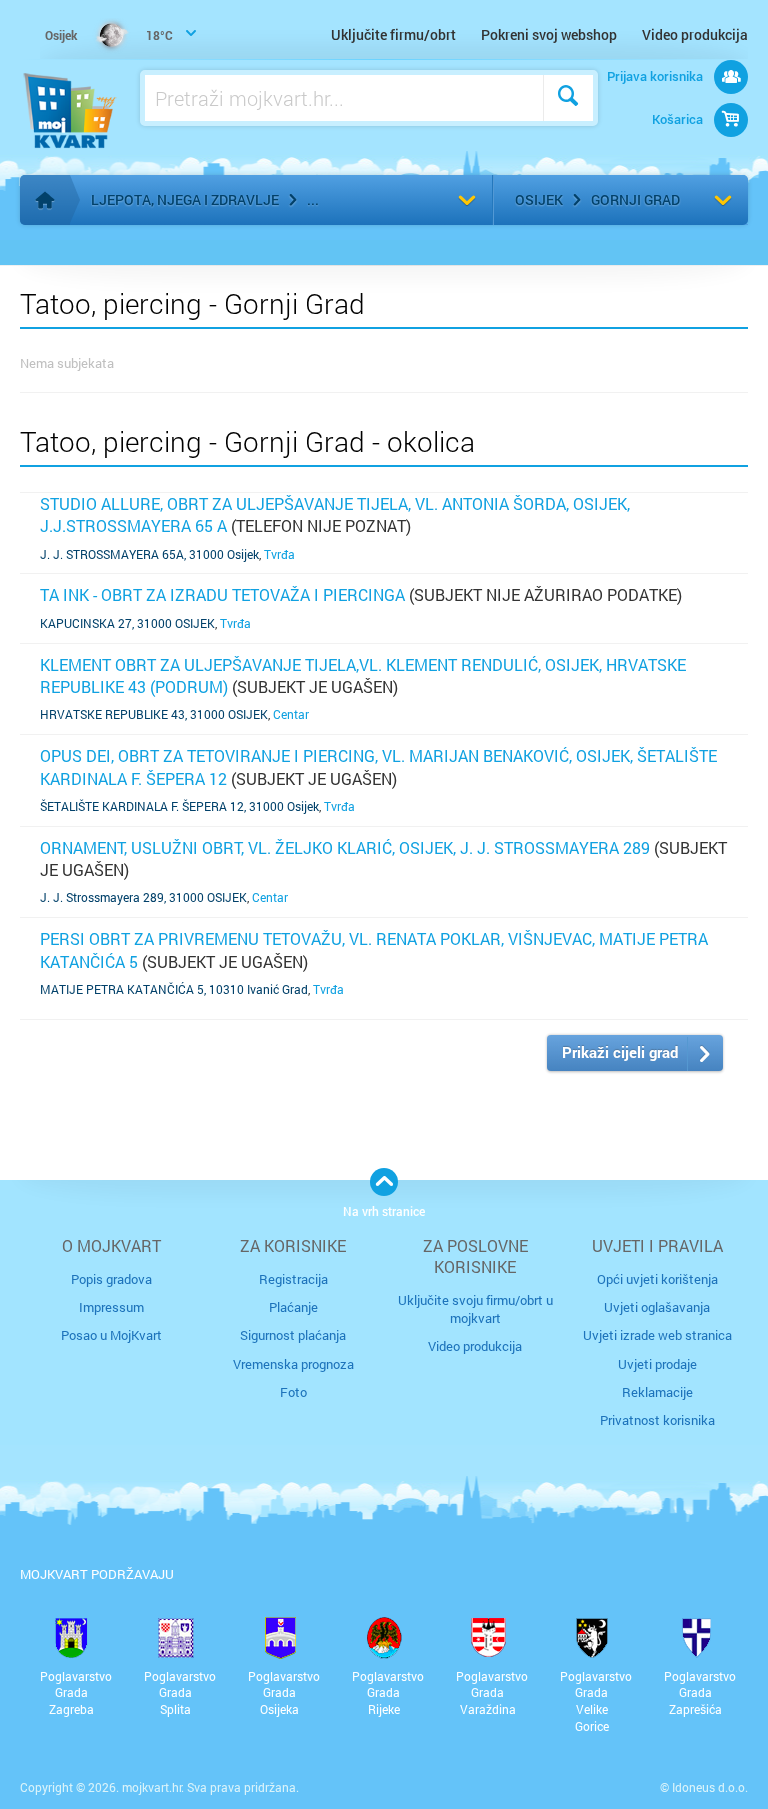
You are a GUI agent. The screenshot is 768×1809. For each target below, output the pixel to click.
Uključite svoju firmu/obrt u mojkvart (475, 1309)
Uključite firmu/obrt (393, 34)
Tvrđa (279, 554)
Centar (291, 714)
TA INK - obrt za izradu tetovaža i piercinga (222, 594)
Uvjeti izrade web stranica (657, 1335)
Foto (293, 1392)
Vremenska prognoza (293, 1364)
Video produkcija (695, 34)
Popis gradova (111, 1279)
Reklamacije (657, 1392)
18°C (109, 35)
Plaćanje (293, 1307)
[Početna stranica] (45, 200)
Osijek (539, 199)
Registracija (293, 1279)
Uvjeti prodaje (657, 1364)
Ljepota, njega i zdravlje (185, 199)
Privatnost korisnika (657, 1420)
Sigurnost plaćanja (293, 1335)
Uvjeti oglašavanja (657, 1307)
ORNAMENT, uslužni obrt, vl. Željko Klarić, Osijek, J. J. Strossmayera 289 (345, 847)
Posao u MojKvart (111, 1335)
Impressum (111, 1307)
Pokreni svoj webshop (549, 34)
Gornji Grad (635, 199)
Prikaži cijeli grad (620, 1052)
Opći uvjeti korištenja (657, 1279)
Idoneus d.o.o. (710, 1787)
